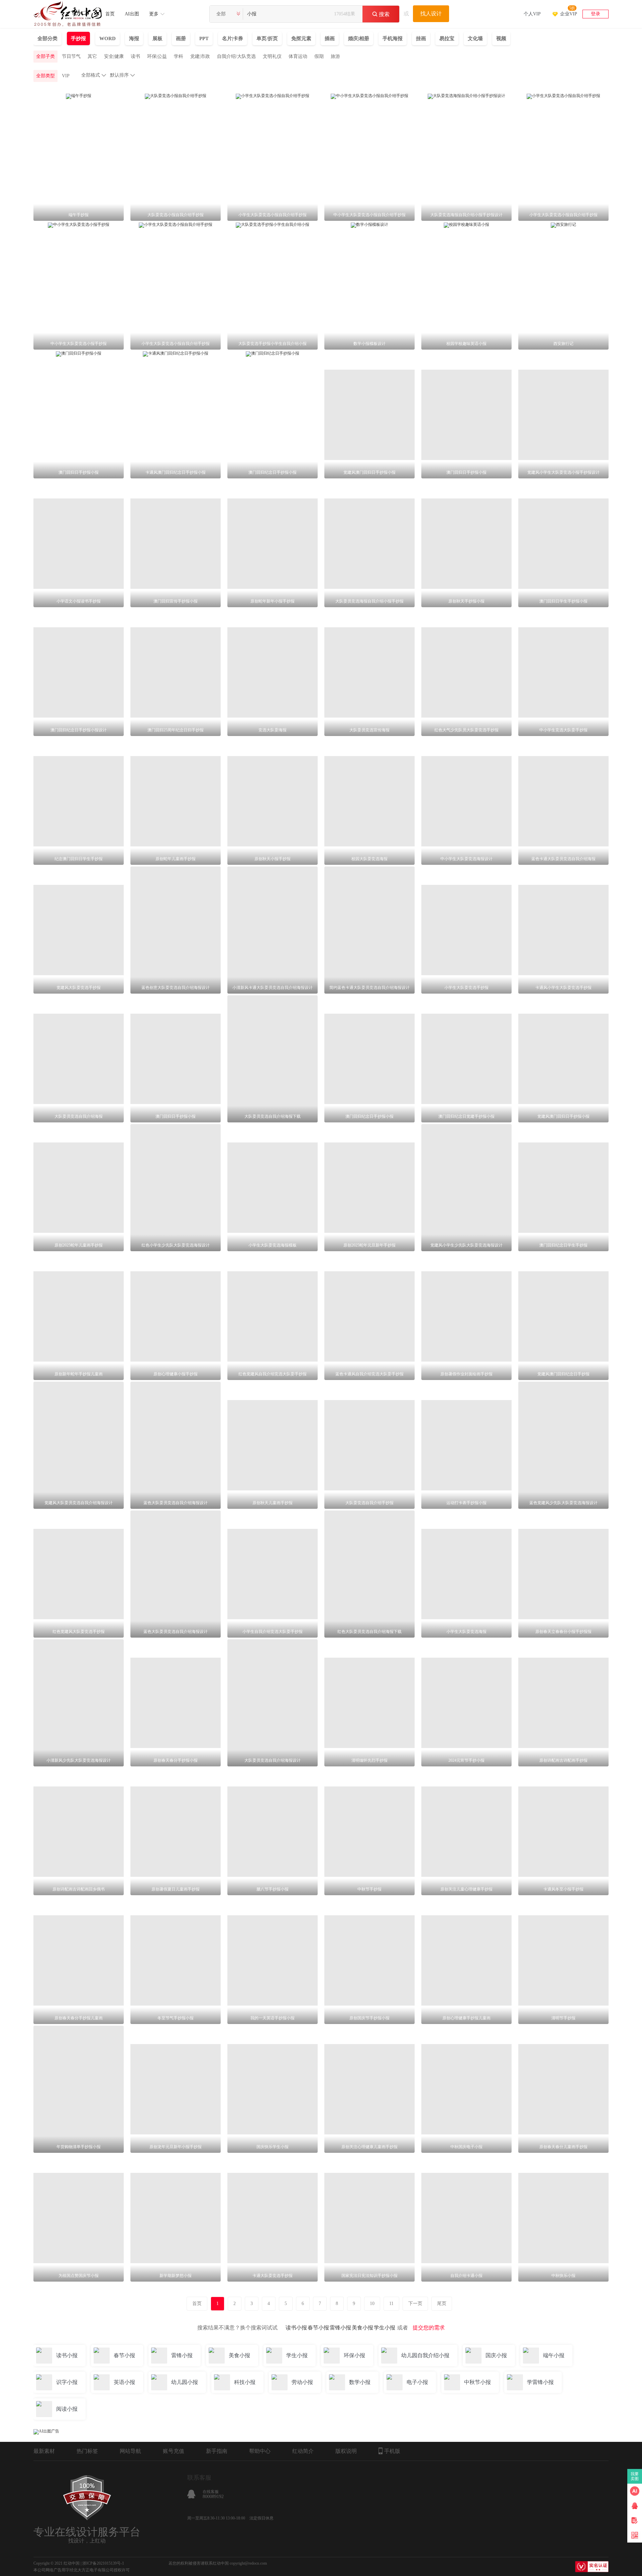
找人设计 (431, 14)
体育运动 (298, 56)
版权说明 (346, 2451)
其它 (92, 56)
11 (391, 2304)
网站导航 (130, 2451)
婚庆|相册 (359, 38)
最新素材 (44, 2451)
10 (372, 2304)
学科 (179, 56)
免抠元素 (301, 38)
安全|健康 (114, 56)
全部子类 (45, 56)
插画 (330, 38)
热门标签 (87, 2451)
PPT (204, 38)
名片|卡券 (233, 38)
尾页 (442, 2304)
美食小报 (362, 2328)
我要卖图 (635, 2476)
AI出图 (132, 14)
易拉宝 (447, 38)
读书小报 (296, 2328)
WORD (108, 38)
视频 (501, 38)
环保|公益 (157, 56)
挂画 (421, 38)
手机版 (392, 2451)
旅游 (335, 56)
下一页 (415, 2304)
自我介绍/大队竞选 (236, 56)
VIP (66, 76)
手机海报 (393, 38)
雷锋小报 (340, 2328)
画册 (181, 38)
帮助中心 (260, 2451)
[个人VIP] (532, 5)
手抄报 (78, 38)
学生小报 (385, 2328)
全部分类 (47, 38)
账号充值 (174, 2451)
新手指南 (217, 2451)
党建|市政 (200, 56)
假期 (319, 56)
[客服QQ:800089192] (635, 2506)
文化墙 (475, 38)
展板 (157, 38)
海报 (134, 38)
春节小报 (318, 2328)
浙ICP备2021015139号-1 (103, 2563)
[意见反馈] (635, 2520)
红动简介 (303, 2451)
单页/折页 (267, 38)
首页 (110, 14)
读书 (135, 56)
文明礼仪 (272, 56)
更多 (154, 14)
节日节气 (71, 56)
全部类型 (45, 76)
